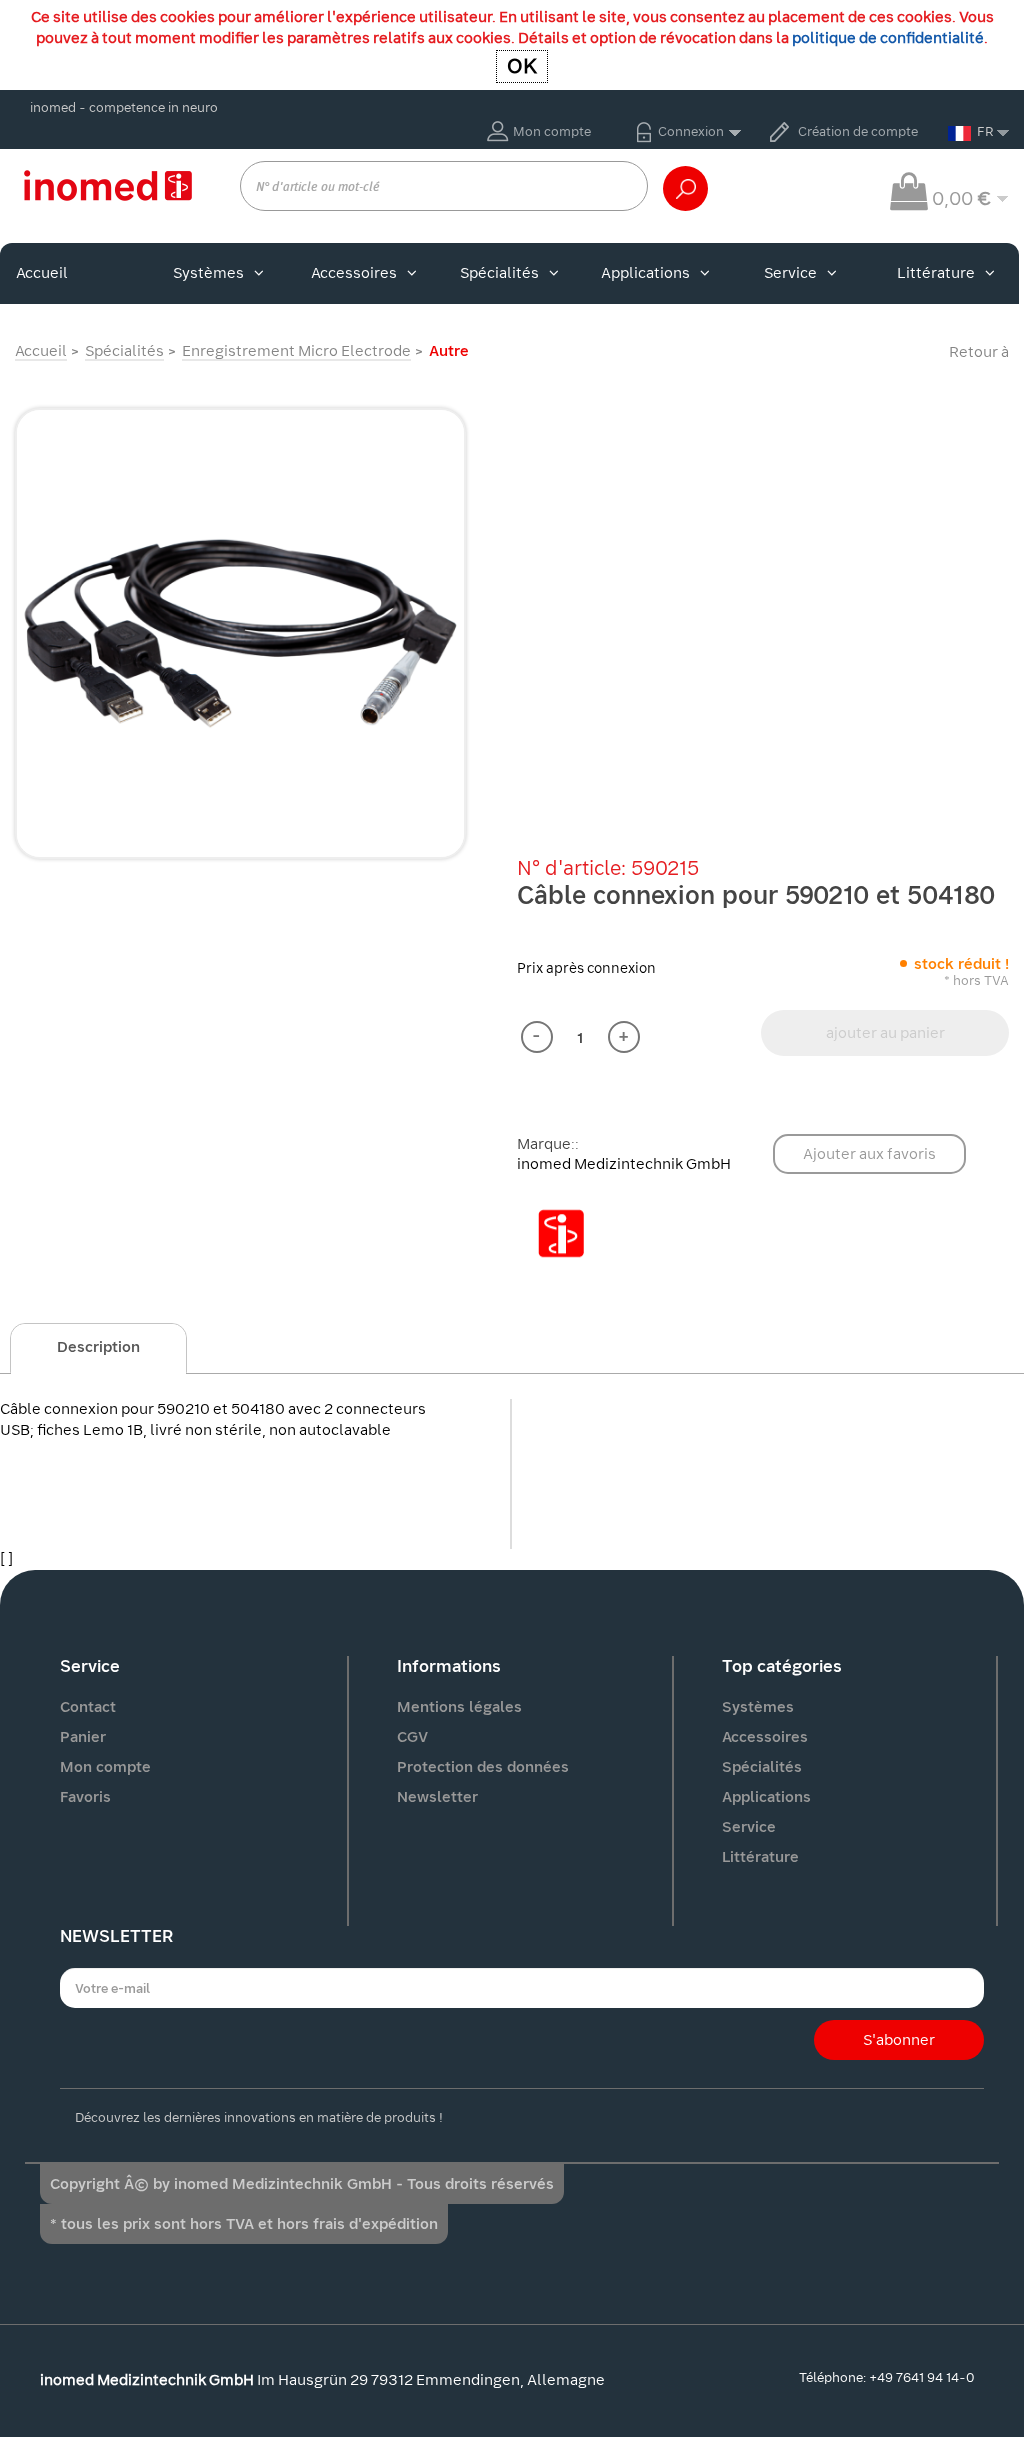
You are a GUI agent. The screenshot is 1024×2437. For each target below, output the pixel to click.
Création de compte (858, 131)
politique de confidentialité (888, 38)
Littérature (936, 273)
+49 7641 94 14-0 (921, 2377)
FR (985, 131)
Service (790, 273)
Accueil (42, 273)
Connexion (691, 131)
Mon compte (552, 131)
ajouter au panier (885, 1033)
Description (98, 1347)
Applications (645, 273)
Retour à (979, 352)
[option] (240, 633)
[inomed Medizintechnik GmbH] (107, 185)
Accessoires (354, 273)
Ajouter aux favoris (869, 1154)
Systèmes (208, 273)
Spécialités (499, 273)
